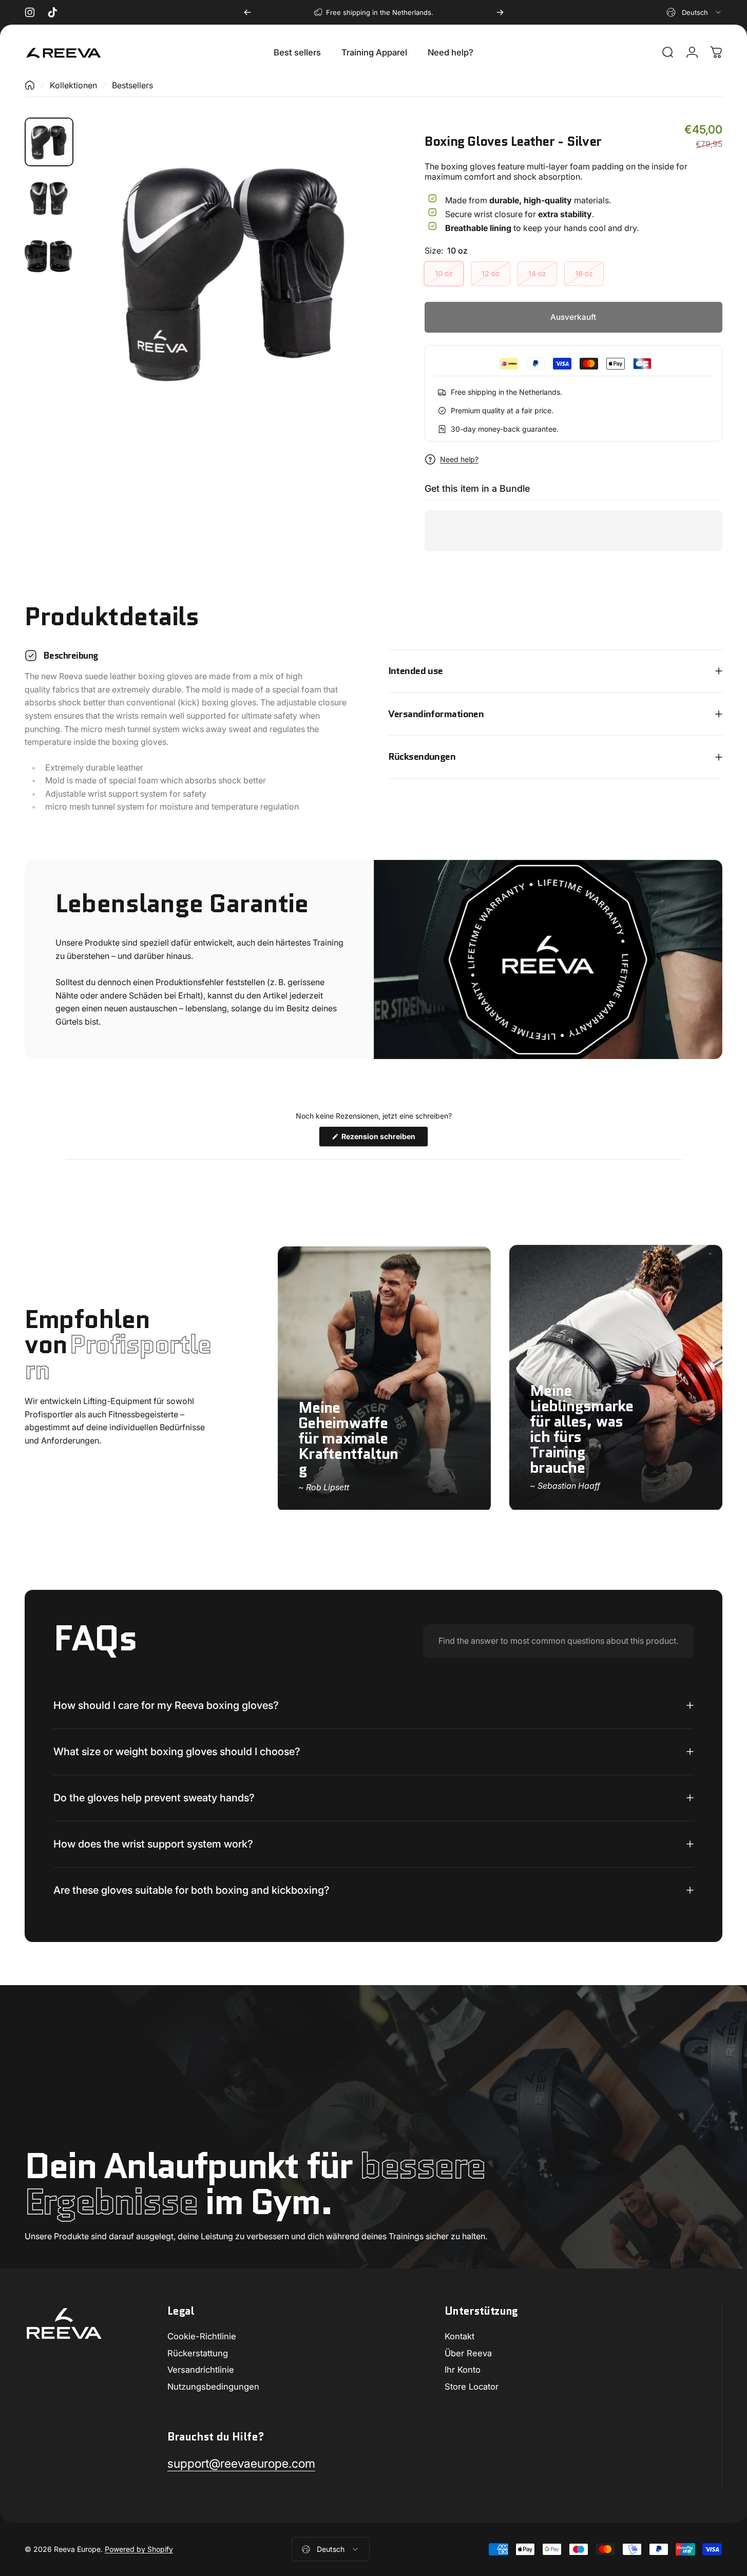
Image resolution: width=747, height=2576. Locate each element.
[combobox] (694, 12)
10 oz (444, 273)
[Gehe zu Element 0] (49, 142)
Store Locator (472, 2387)
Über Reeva (468, 2353)
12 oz (491, 273)
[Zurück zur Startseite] (30, 85)
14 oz (537, 273)
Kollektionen (73, 85)
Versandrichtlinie (201, 2370)
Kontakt (459, 2336)
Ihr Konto (463, 2370)
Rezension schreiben (384, 1139)
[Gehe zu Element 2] (49, 199)
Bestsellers (132, 85)
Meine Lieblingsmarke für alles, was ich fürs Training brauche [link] (582, 1428)
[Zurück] (247, 12)
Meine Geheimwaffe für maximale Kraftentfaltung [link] (348, 1438)
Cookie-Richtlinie (202, 2336)
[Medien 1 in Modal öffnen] (235, 271)
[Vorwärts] (500, 12)
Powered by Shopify (139, 2549)
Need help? (459, 459)
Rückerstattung (198, 2353)
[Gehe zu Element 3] (49, 255)
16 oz (584, 273)
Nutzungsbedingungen (213, 2387)
